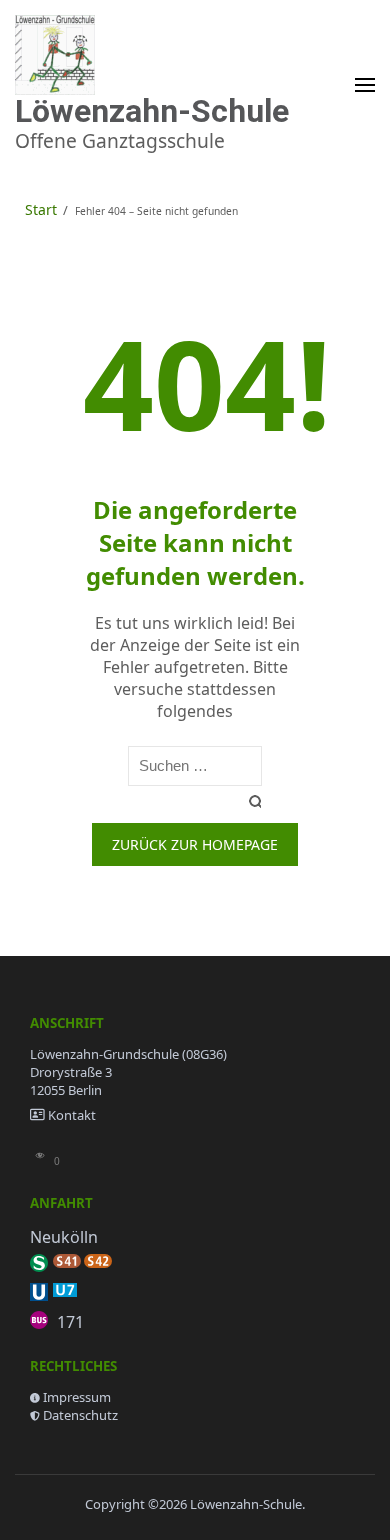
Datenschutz (80, 1415)
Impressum (77, 1397)
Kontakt (72, 1115)
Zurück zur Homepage (195, 844)
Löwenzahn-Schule (152, 111)
